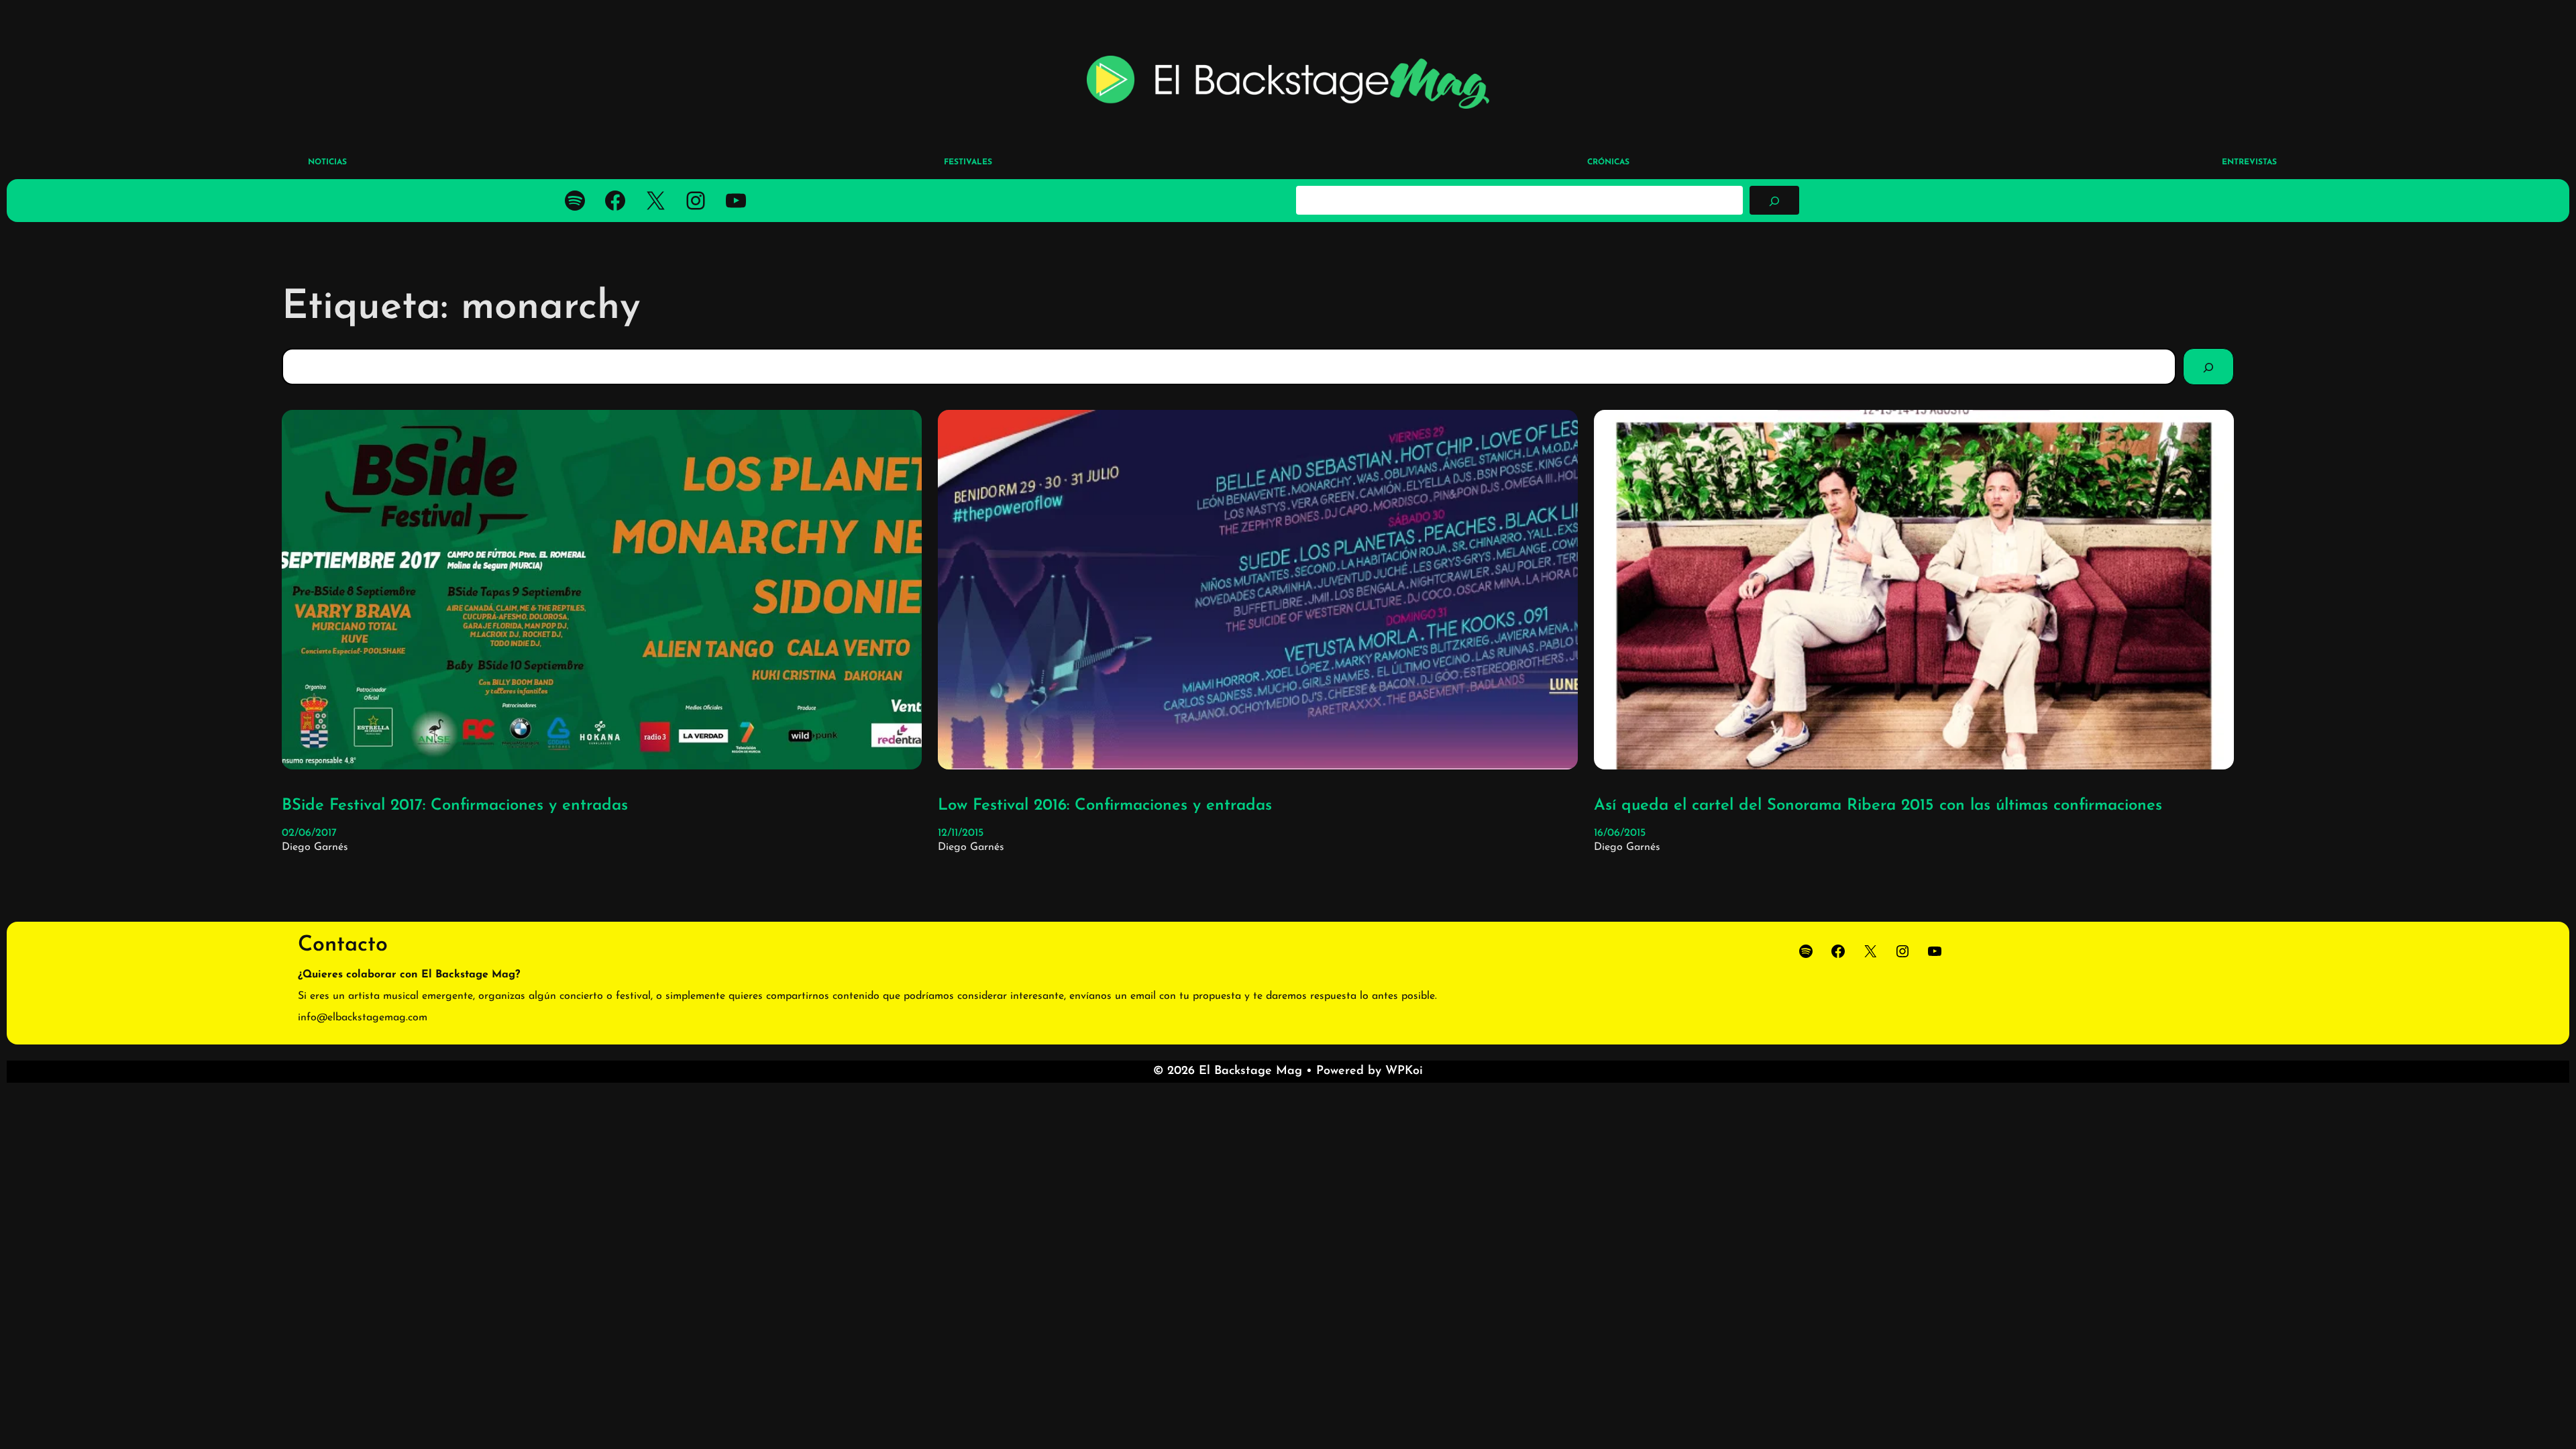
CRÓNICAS (1608, 162)
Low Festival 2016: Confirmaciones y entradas (1105, 806)
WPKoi (1404, 1071)
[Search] (2208, 366)
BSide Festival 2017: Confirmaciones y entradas (455, 806)
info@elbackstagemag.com (363, 1018)
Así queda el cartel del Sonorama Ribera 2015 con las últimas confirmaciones (1878, 806)
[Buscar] (1774, 200)
